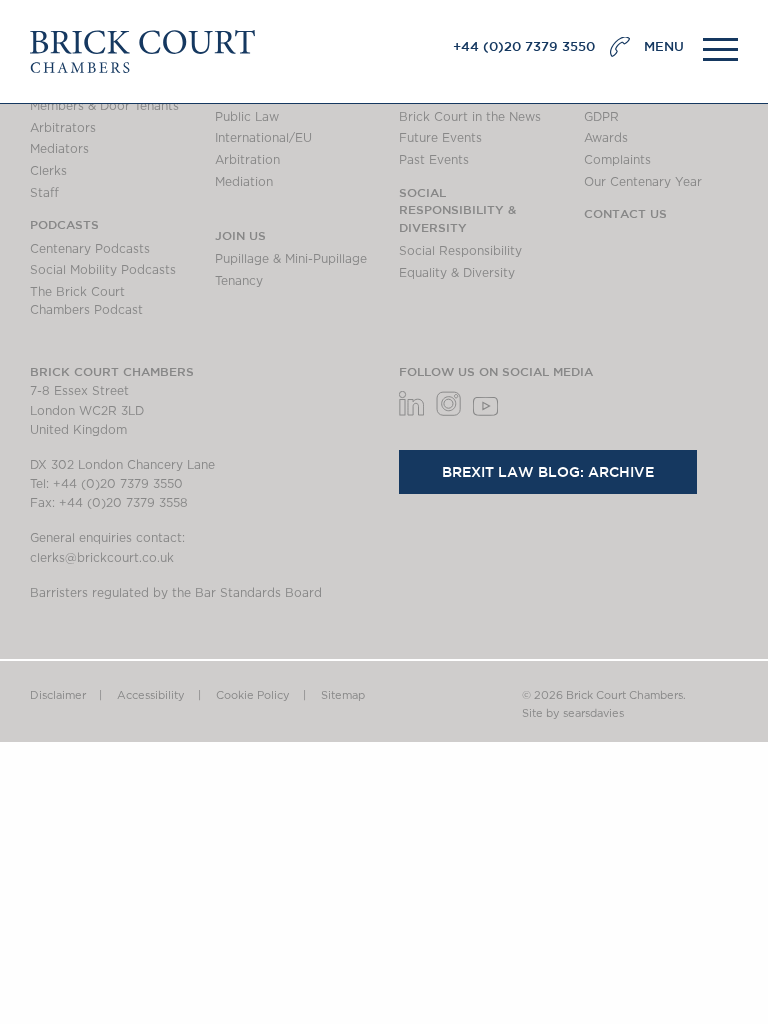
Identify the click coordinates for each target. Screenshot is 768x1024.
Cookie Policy (253, 695)
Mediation (244, 182)
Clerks (48, 171)
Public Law (247, 117)
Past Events (434, 160)
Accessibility (151, 695)
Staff (44, 193)
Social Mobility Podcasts (103, 270)
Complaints (617, 160)
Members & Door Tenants (104, 106)
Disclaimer (58, 695)
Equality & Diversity (457, 273)
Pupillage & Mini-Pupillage (291, 259)
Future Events (440, 138)
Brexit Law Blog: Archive (548, 472)
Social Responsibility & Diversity (457, 209)
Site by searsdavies (573, 713)
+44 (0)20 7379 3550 (524, 46)
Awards (606, 138)
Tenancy (239, 281)
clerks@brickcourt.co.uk (102, 558)
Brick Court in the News (470, 117)
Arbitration (247, 160)
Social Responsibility (460, 251)
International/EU (263, 138)
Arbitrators (63, 128)
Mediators (59, 149)
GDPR (601, 117)
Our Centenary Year (643, 182)
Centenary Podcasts (90, 249)
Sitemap (343, 695)
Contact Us (625, 213)
